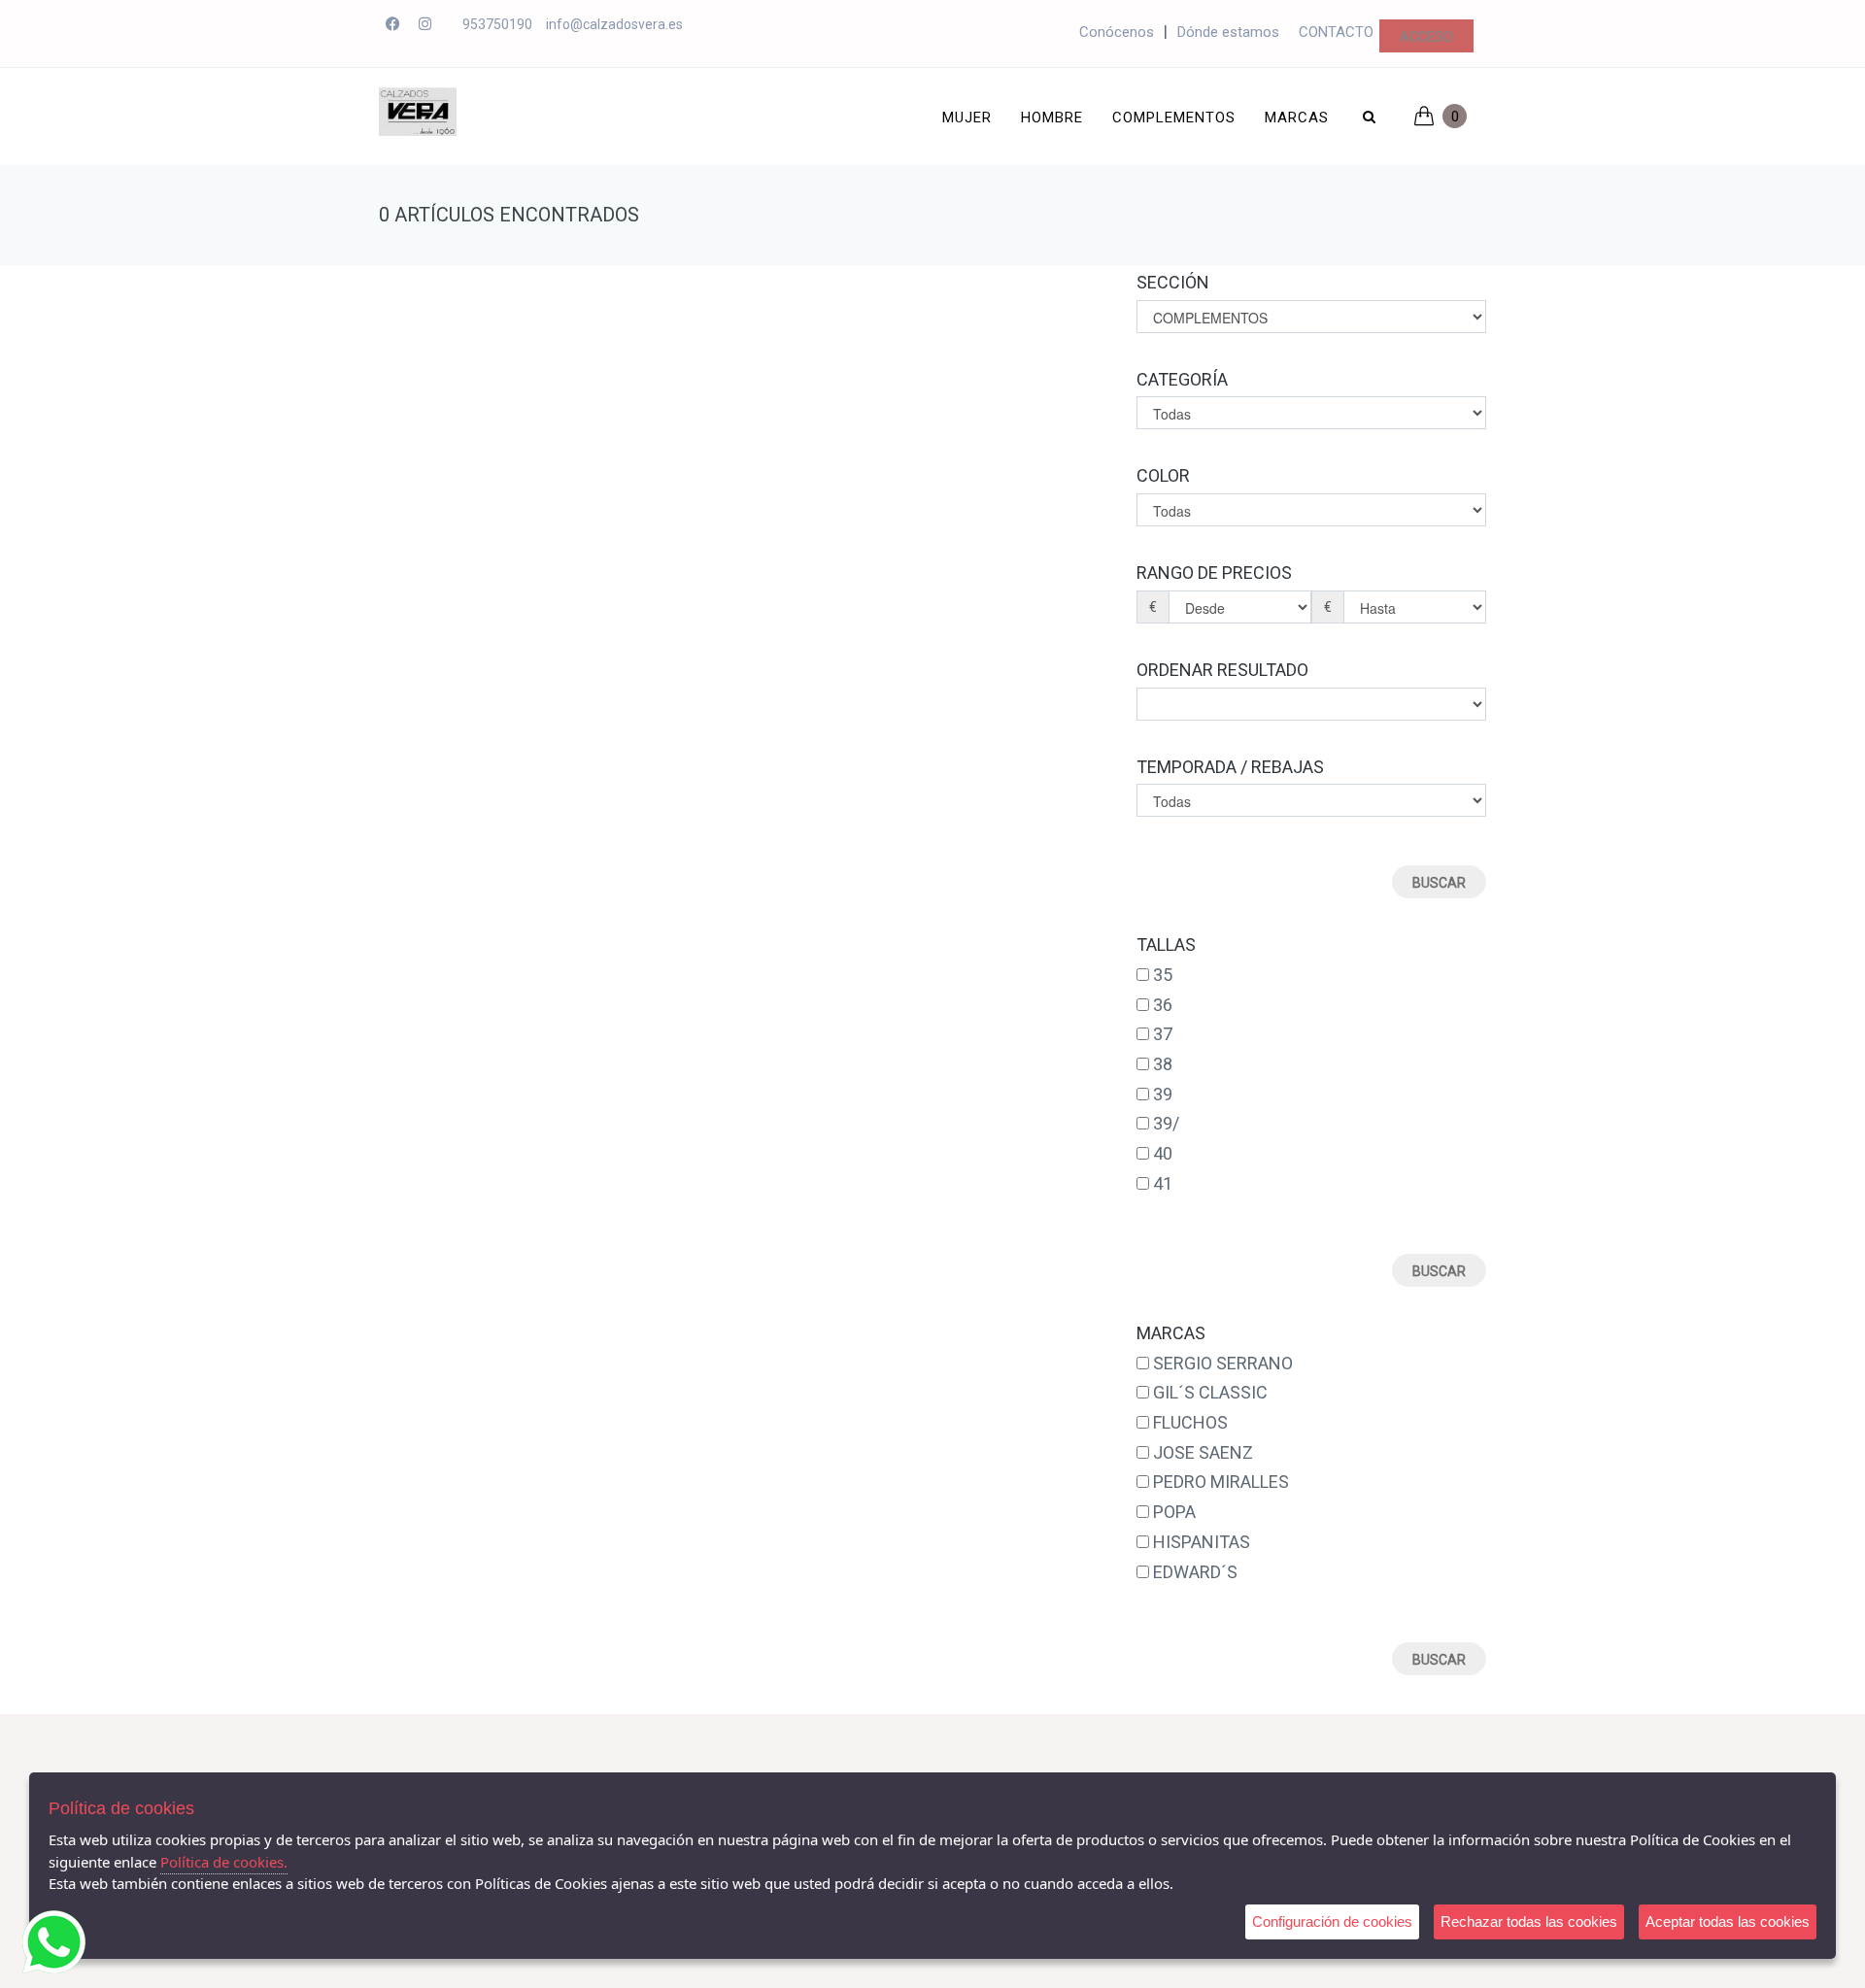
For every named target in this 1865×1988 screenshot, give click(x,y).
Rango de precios (1214, 573)
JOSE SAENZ (1203, 1452)
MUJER (967, 118)
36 (1163, 1005)
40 (1163, 1153)
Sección (1173, 282)
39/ (1166, 1123)
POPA (1174, 1512)
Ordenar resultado (1222, 670)
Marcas (1297, 118)
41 (1163, 1183)
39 (1163, 1094)
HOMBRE (1052, 118)
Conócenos (1117, 32)
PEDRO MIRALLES (1221, 1482)
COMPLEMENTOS (1174, 118)
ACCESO (1426, 37)
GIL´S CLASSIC (1210, 1392)
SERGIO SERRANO (1223, 1363)
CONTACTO (1336, 32)
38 (1163, 1064)
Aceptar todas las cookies (1728, 1921)
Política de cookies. (224, 1862)
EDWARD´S (1195, 1572)
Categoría (1182, 379)
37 (1163, 1034)
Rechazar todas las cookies (1529, 1921)
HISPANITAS (1202, 1542)
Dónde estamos (1228, 32)
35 (1163, 975)
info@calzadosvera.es (614, 24)
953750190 (497, 24)
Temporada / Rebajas (1230, 767)
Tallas (1166, 944)
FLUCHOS (1190, 1422)
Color (1163, 475)
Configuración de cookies (1332, 1921)
